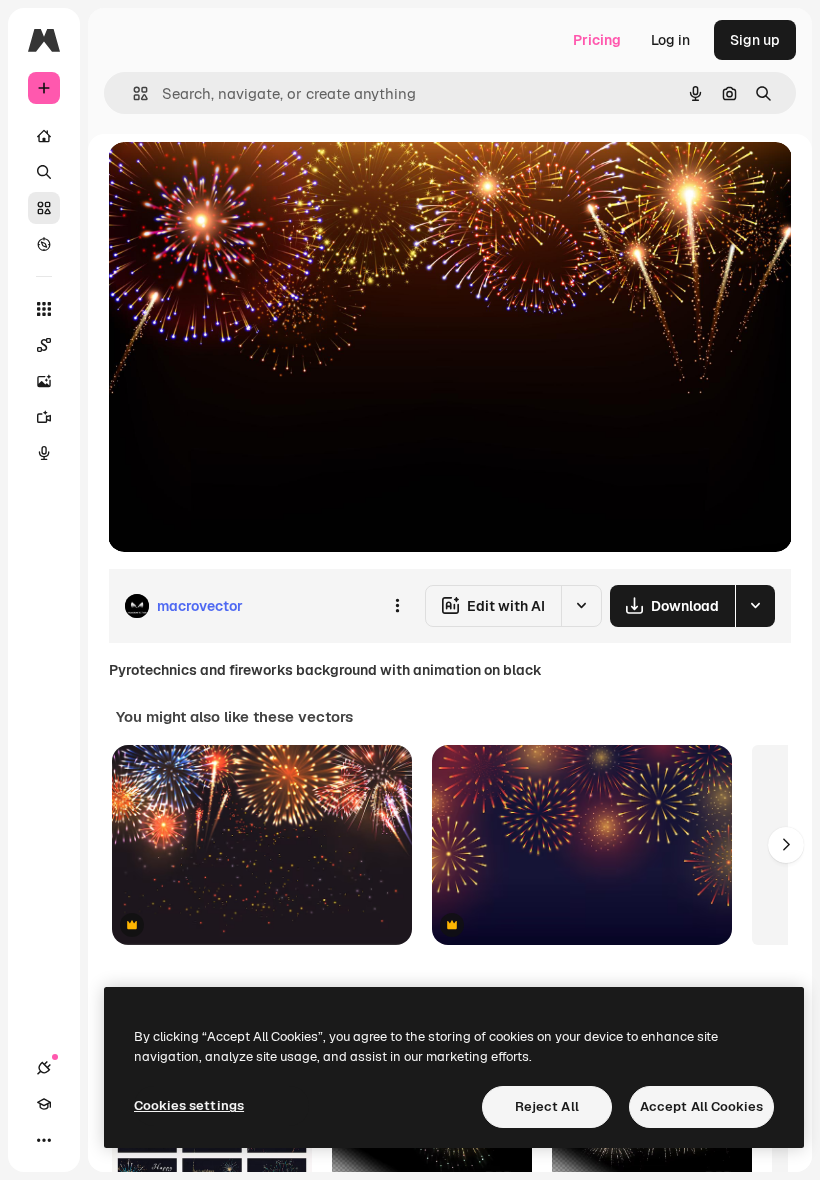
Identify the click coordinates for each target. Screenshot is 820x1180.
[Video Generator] (44, 417)
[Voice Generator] (44, 453)
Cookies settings (189, 1105)
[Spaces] (44, 345)
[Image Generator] (44, 381)
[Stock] (44, 208)
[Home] (44, 136)
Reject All (547, 1106)
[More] (44, 1140)
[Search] (44, 172)
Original (236, 179)
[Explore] (44, 244)
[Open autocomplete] (132, 93)
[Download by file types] (755, 606)
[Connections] (44, 1068)
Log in (670, 40)
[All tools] (44, 309)
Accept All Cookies (701, 1106)
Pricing (597, 40)
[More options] (397, 606)
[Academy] (44, 1104)
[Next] (786, 845)
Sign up (755, 40)
